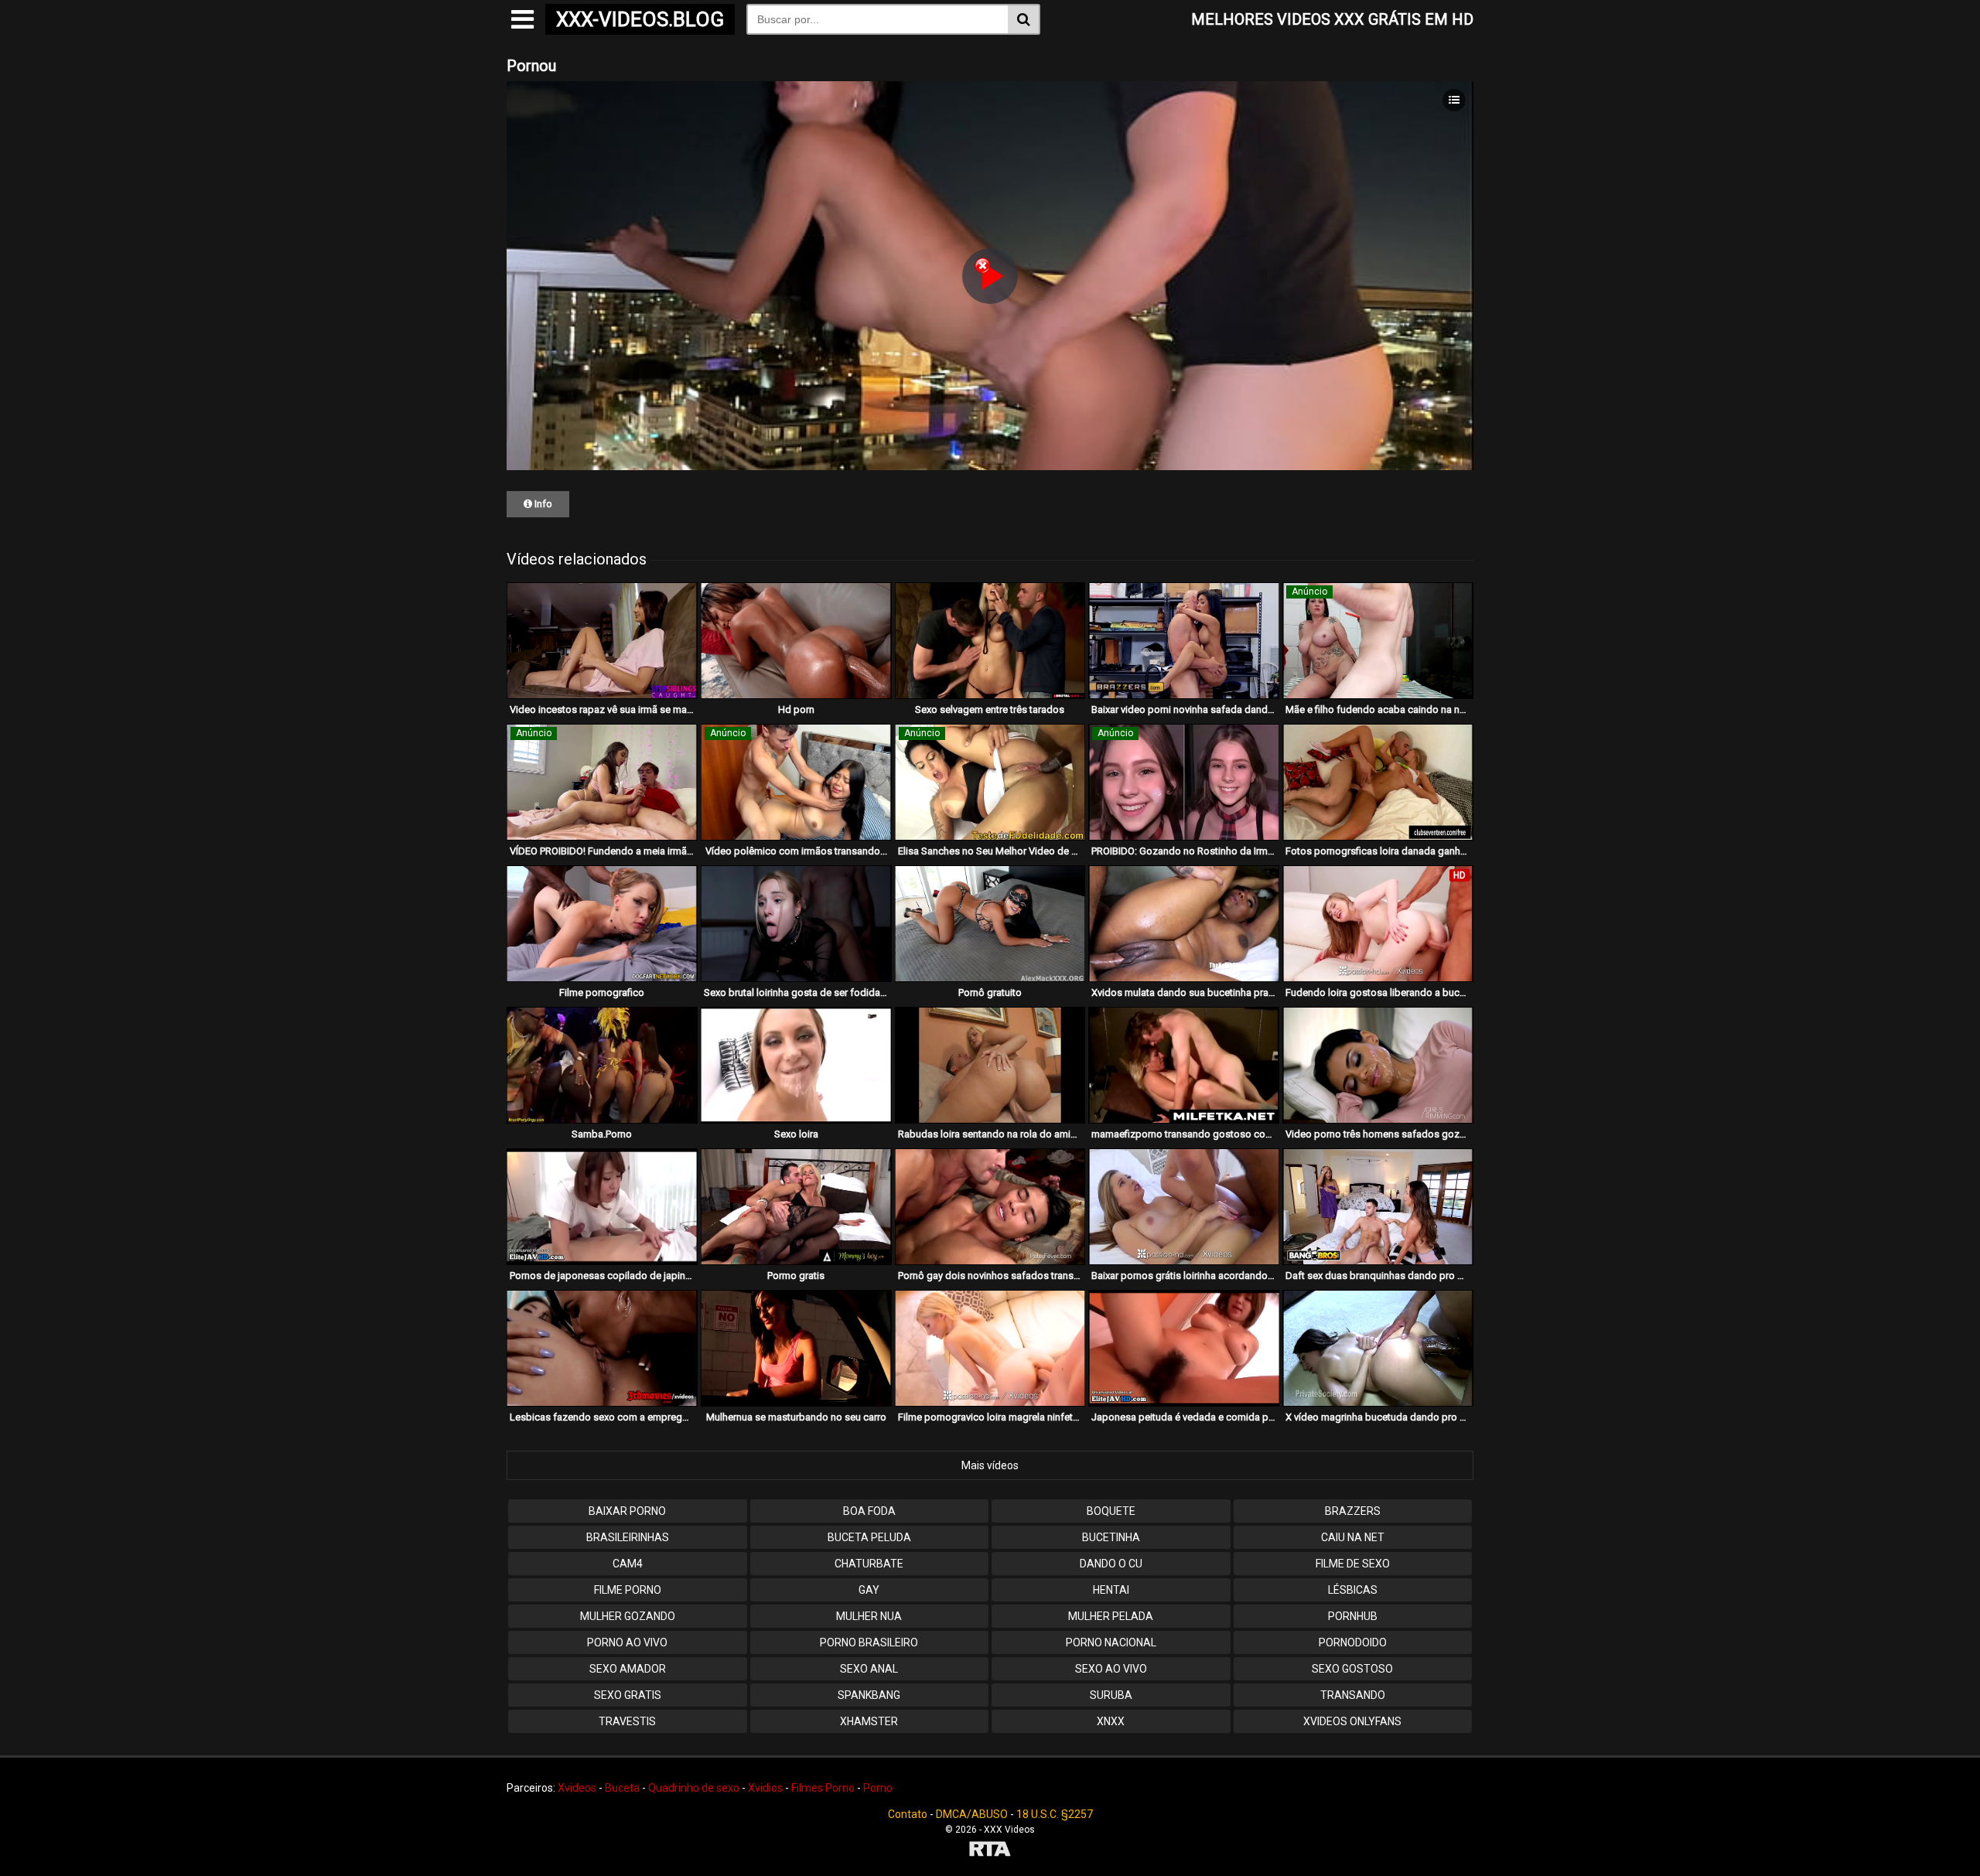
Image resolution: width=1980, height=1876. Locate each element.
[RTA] (990, 1851)
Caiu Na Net (1353, 1537)
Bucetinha (1111, 1537)
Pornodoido (1353, 1642)
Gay (869, 1590)
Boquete (1111, 1511)
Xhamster (869, 1721)
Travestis (627, 1721)
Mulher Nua (869, 1616)
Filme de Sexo (1353, 1564)
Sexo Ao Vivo (1111, 1669)
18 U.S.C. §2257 (1055, 1814)
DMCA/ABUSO (972, 1814)
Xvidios (765, 1788)
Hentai (1111, 1590)
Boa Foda (869, 1511)
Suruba (1111, 1695)
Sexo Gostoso (1352, 1669)
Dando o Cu (1111, 1564)
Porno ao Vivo (627, 1642)
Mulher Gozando (628, 1616)
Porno (878, 1788)
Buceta (622, 1788)
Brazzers (1353, 1511)
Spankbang (869, 1695)
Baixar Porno (627, 1511)
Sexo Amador (628, 1669)
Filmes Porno (823, 1788)
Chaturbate (869, 1564)
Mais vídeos (990, 1465)
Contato (908, 1814)
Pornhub (1353, 1616)
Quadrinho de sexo (694, 1788)
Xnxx (1111, 1721)
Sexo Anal (869, 1669)
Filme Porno (628, 1590)
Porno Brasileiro (869, 1642)
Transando (1353, 1695)
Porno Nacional (1111, 1642)
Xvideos (577, 1788)
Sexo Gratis (628, 1695)
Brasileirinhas (628, 1537)
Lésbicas (1353, 1590)
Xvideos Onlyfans (1352, 1721)
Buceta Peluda (869, 1537)
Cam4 (628, 1564)
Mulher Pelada (1111, 1616)
